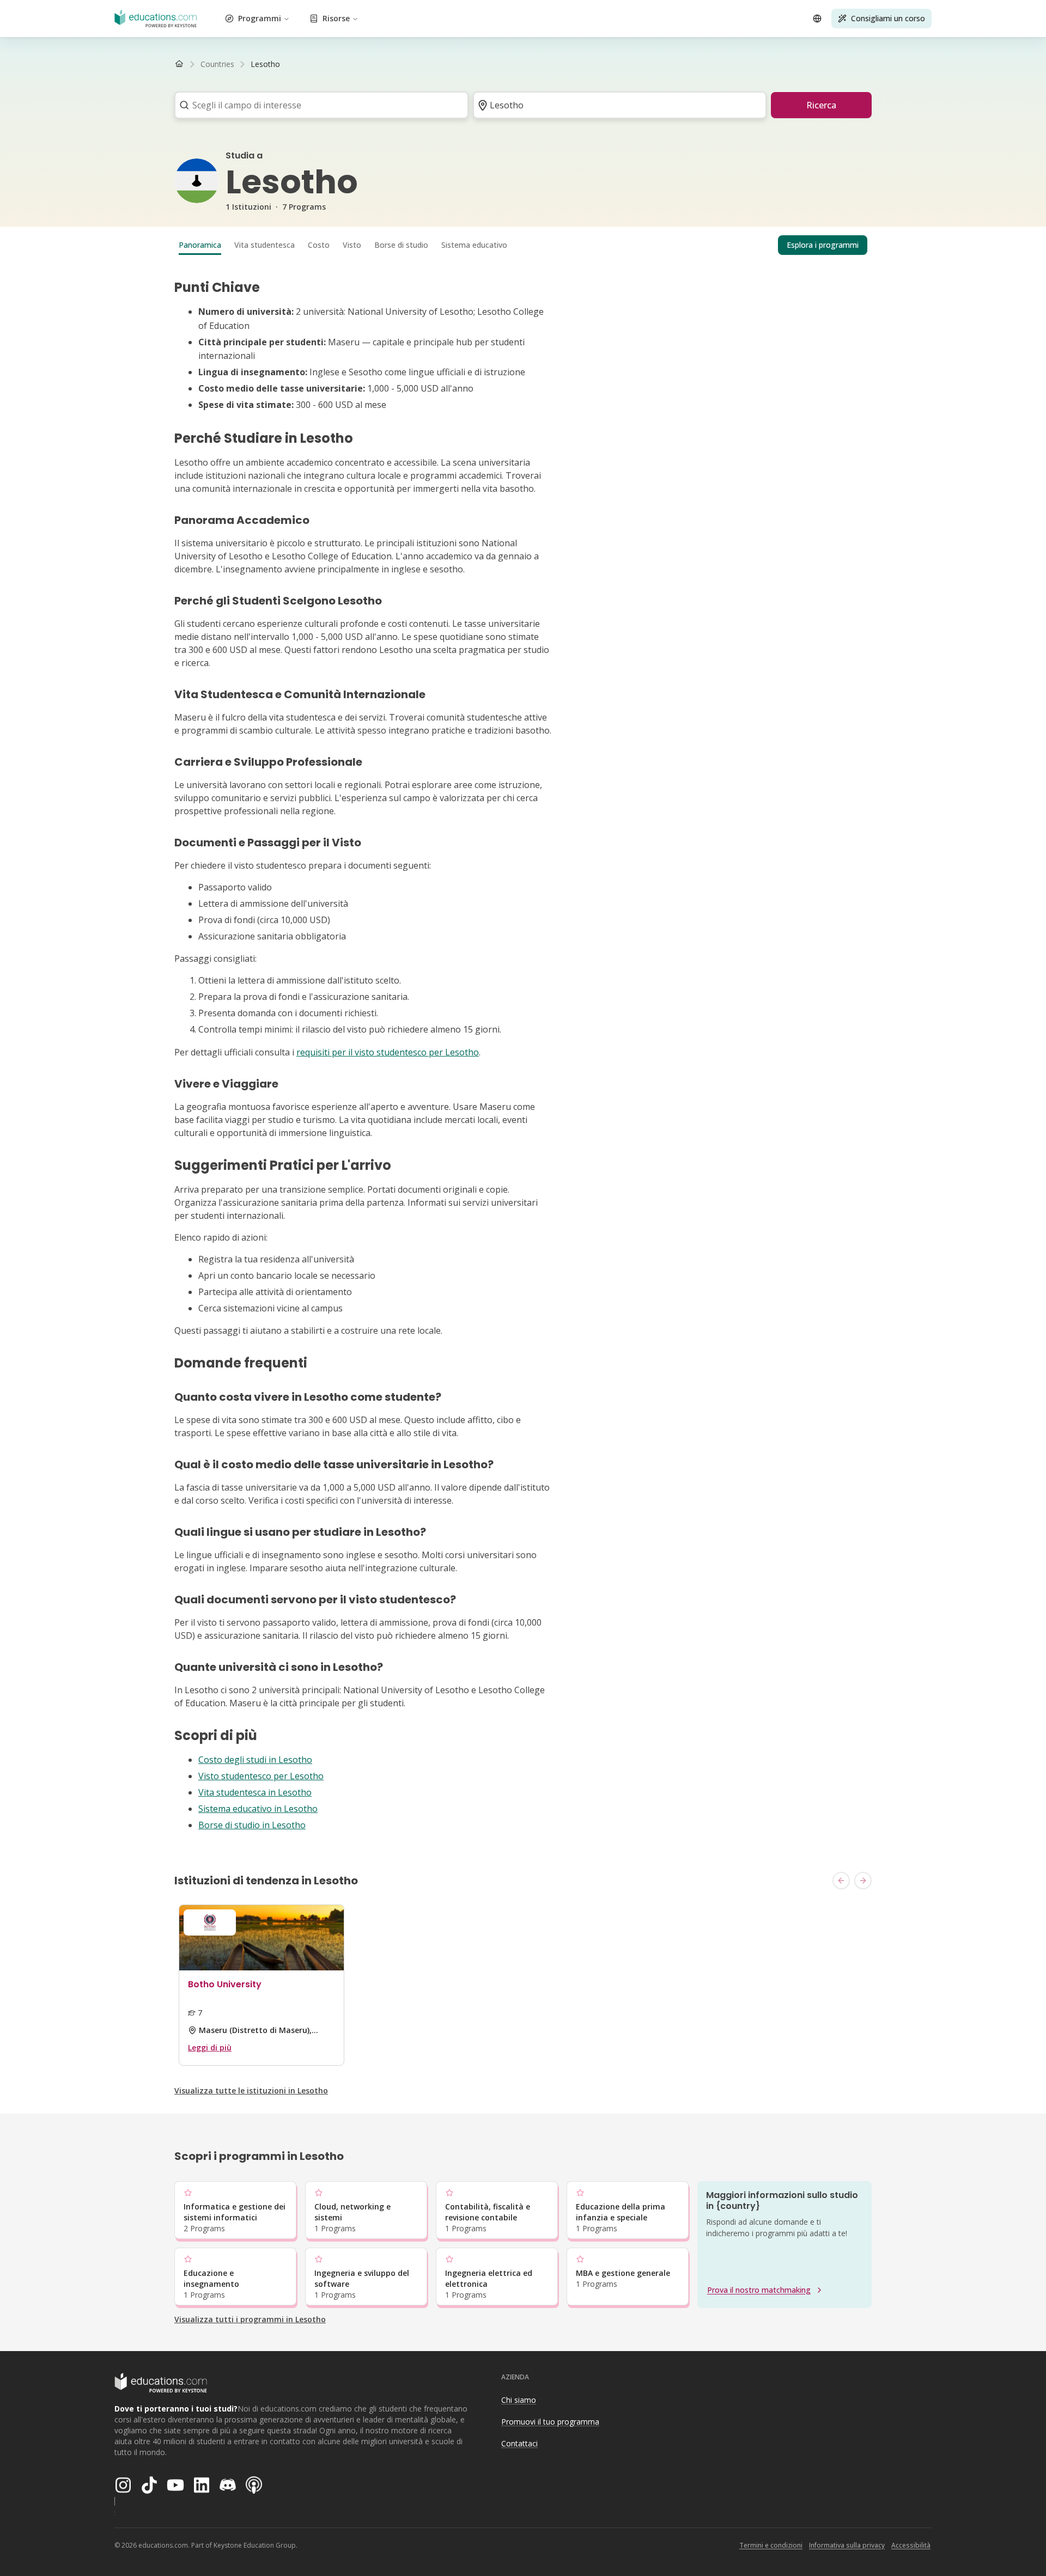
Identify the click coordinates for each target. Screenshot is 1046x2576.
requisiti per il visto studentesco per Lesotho (388, 1052)
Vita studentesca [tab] (264, 245)
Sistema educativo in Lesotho (258, 1809)
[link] (265, 64)
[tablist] (523, 245)
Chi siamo (519, 2400)
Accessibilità (911, 2545)
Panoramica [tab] (200, 245)
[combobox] (318, 105)
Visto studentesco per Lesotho (261, 1776)
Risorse (336, 18)
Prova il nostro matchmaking (759, 2290)
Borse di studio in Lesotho (252, 1825)
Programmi (260, 18)
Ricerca (821, 105)
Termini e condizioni (771, 2545)
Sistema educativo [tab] (474, 245)
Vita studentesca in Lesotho (255, 1792)
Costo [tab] (319, 245)
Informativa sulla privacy (847, 2545)
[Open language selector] (817, 19)
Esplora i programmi (823, 245)
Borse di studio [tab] (401, 245)
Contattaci (519, 2443)
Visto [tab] (352, 245)
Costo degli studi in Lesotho (255, 1760)
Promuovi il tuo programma (550, 2422)
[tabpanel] (523, 1056)
